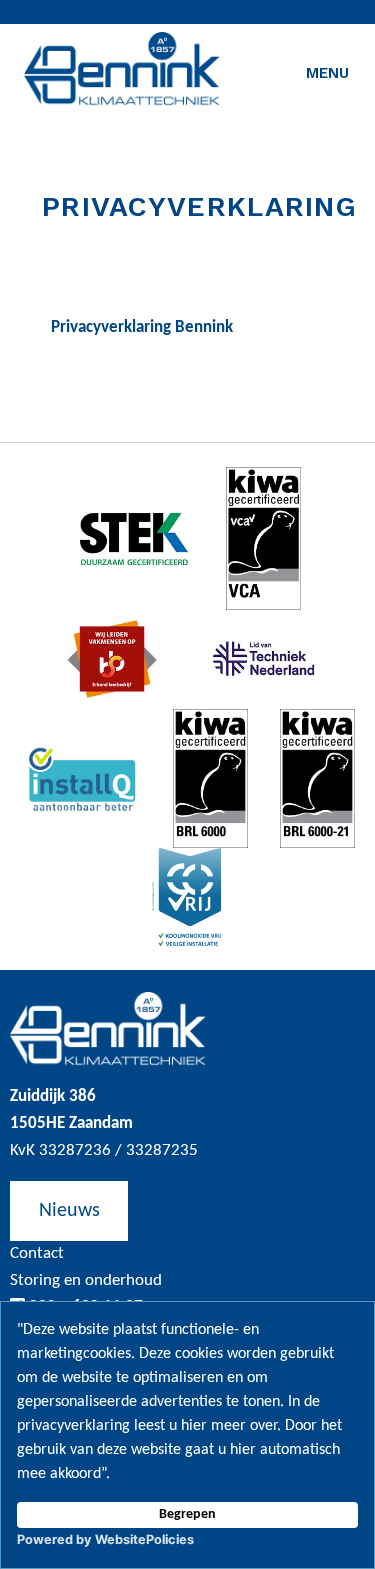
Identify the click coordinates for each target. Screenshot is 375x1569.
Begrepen (187, 1514)
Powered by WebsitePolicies (105, 1539)
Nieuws (69, 1211)
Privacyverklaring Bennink (142, 327)
